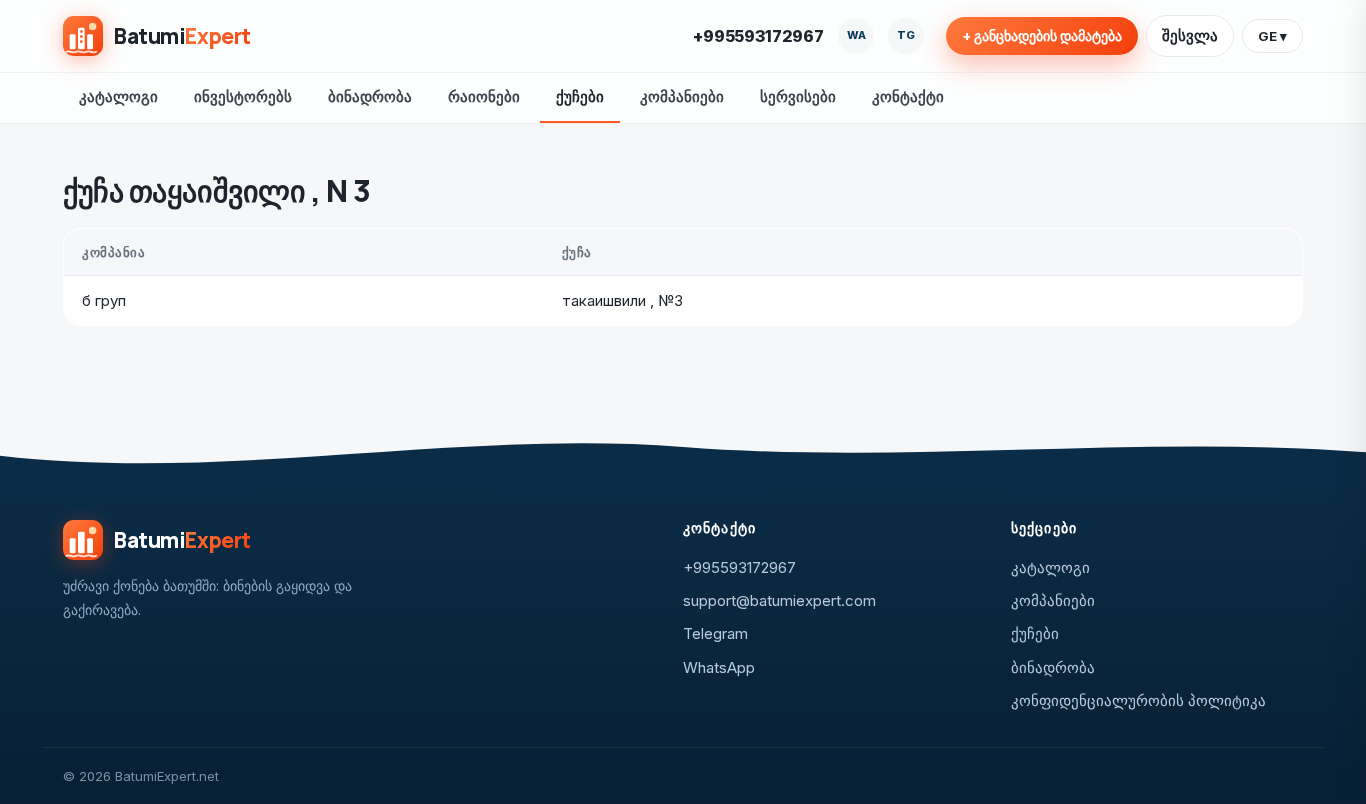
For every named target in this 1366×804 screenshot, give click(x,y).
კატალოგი (118, 96)
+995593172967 (758, 36)
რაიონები (484, 96)
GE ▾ (1272, 36)
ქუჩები (580, 96)
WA (856, 35)
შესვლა (1190, 35)
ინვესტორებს (243, 96)
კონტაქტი (908, 96)
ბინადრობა (370, 96)
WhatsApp (719, 667)
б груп (104, 300)
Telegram (715, 633)
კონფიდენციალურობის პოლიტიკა (1138, 700)
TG (906, 35)
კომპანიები (682, 96)
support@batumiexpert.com (779, 600)
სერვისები (798, 96)
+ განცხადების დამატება (1042, 36)
